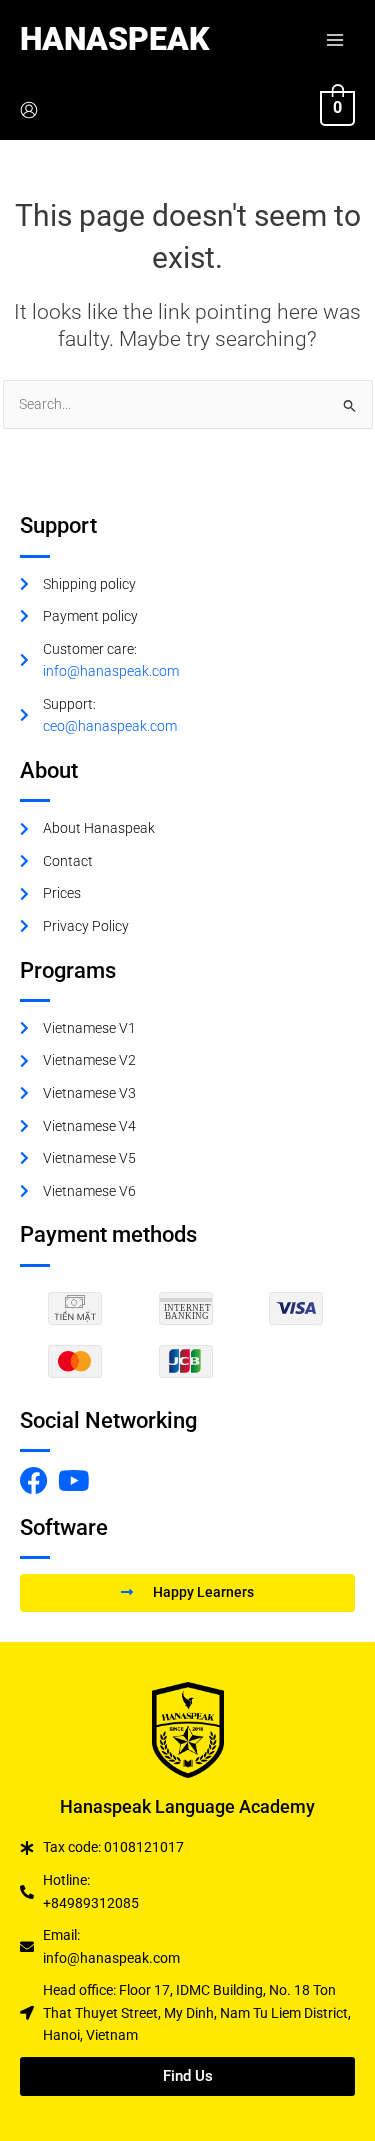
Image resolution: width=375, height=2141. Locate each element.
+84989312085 (91, 1903)
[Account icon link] (29, 110)
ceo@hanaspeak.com (110, 726)
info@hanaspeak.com (111, 671)
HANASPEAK (114, 39)
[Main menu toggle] (335, 39)
